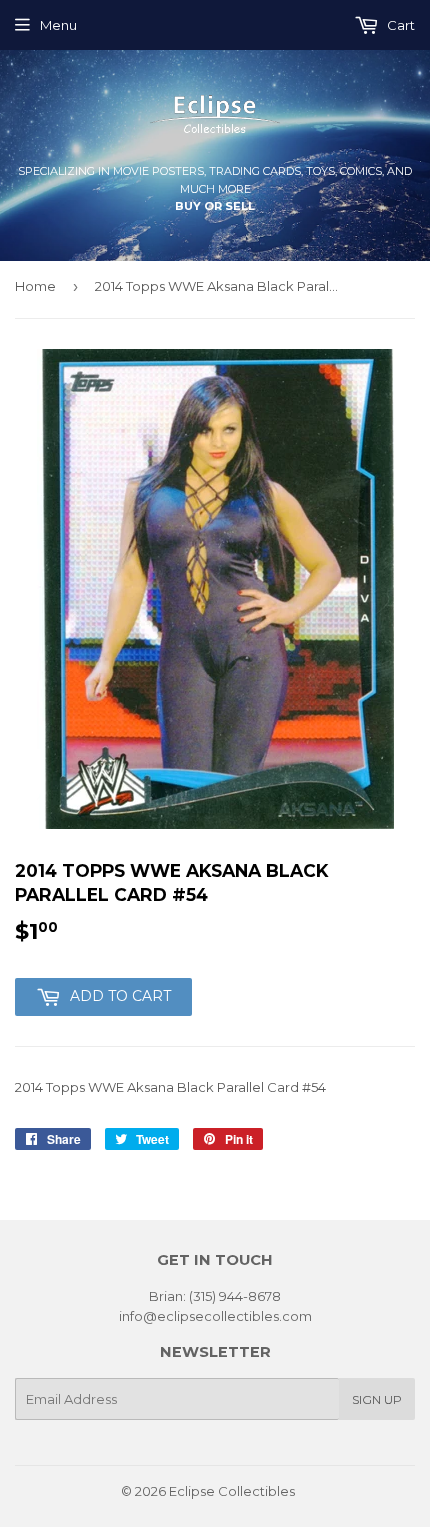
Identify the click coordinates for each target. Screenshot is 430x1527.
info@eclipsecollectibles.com (215, 1316)
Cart (399, 25)
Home (35, 286)
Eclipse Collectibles (232, 1491)
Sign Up (377, 1399)
